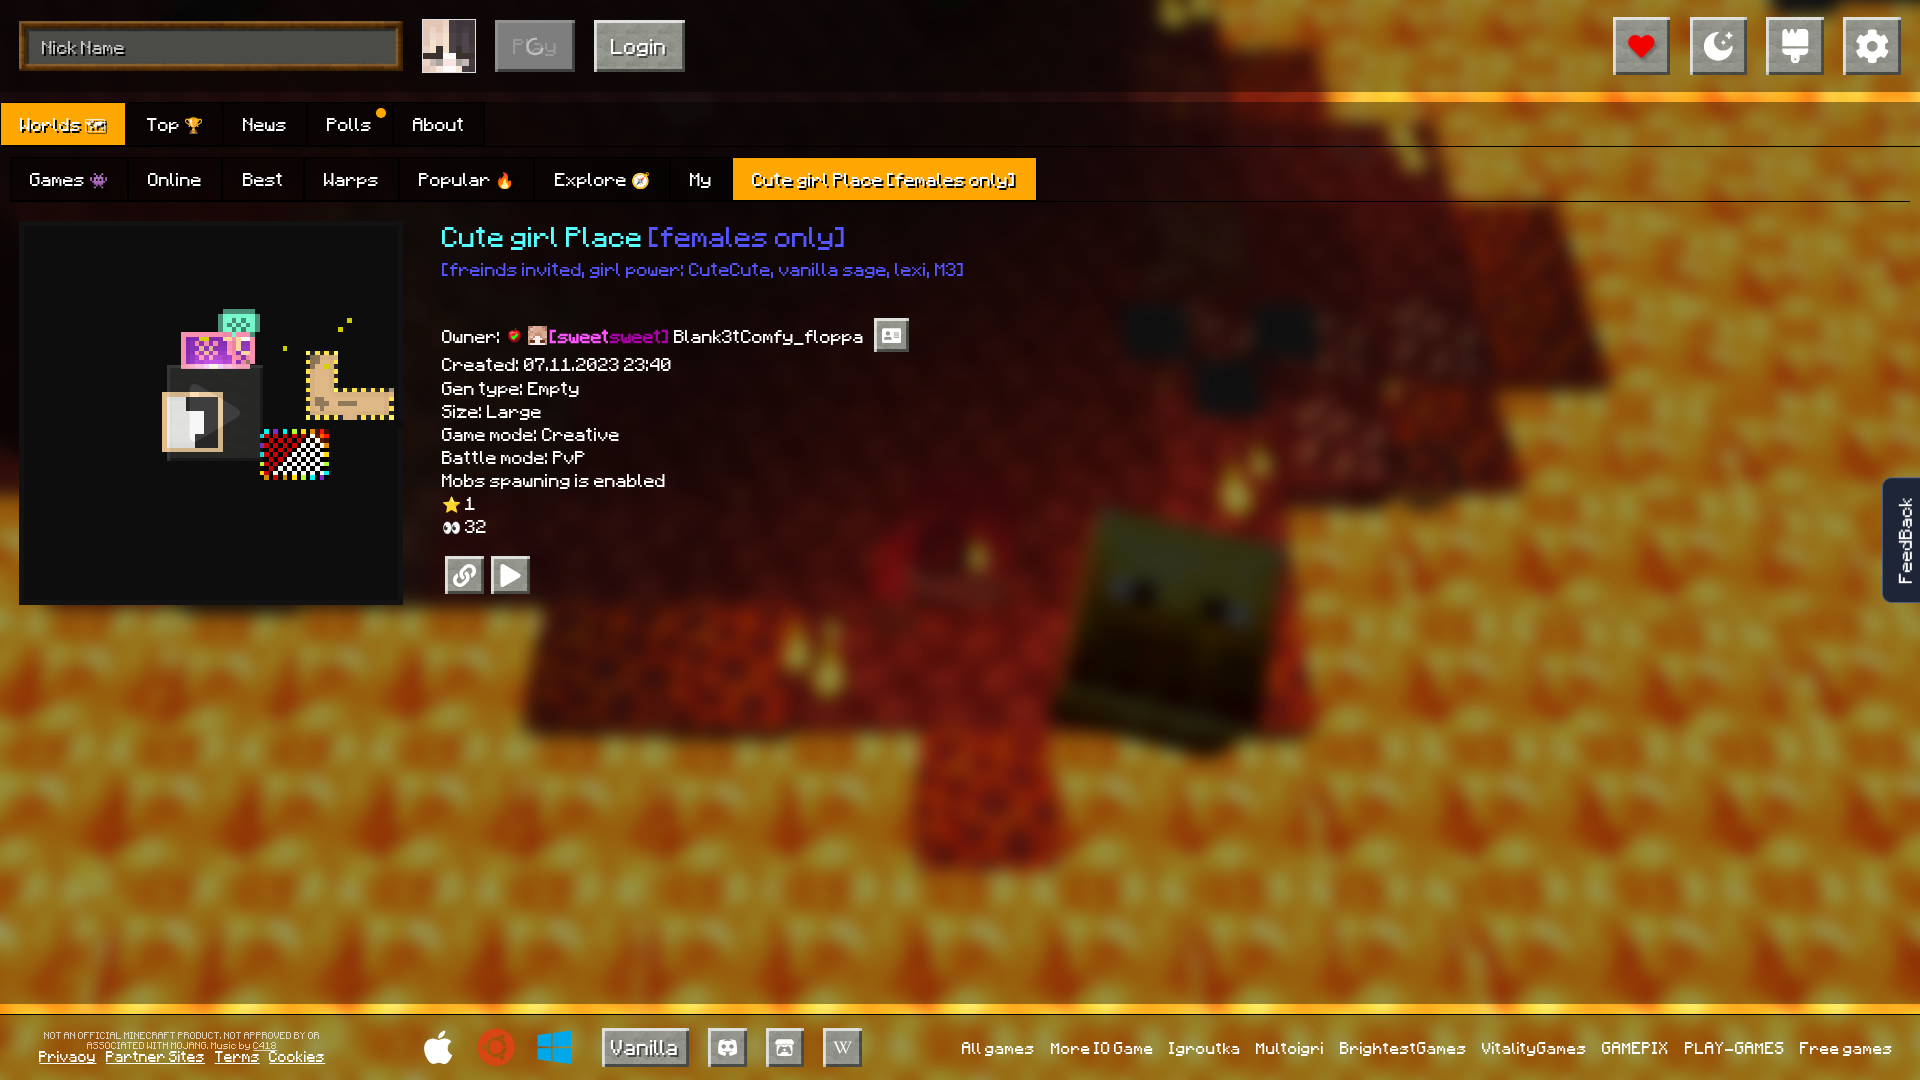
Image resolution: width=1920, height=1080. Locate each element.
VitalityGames (1534, 1047)
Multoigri (1290, 1047)
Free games (1846, 1047)
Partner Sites (155, 1056)
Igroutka (1205, 1047)
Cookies (297, 1056)
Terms (237, 1056)
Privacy (67, 1056)
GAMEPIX (1635, 1047)
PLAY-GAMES (1735, 1047)
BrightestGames (1403, 1047)
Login (639, 45)
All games (998, 1047)
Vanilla (645, 1046)
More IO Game (1102, 1047)
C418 (265, 1045)
